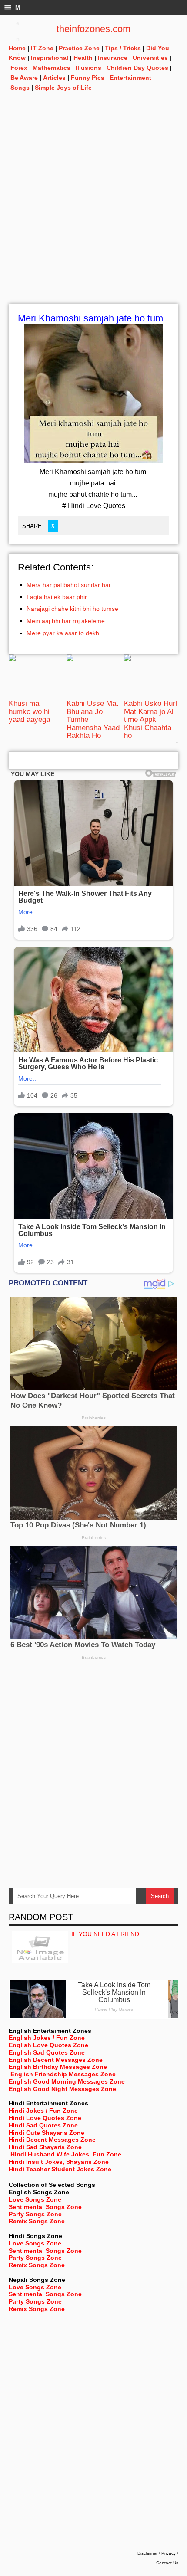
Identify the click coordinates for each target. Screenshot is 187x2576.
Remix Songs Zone (37, 2221)
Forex (19, 68)
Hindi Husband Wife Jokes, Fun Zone (66, 2154)
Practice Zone (79, 48)
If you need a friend (105, 1934)
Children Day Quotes (137, 68)
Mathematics (52, 68)
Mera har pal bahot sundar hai (68, 585)
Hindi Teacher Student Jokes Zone (60, 2169)
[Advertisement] (93, 210)
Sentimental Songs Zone (45, 2207)
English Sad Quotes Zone (47, 2052)
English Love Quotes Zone (48, 2045)
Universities (150, 58)
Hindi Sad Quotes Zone (43, 2125)
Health (83, 58)
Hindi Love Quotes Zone (45, 2118)
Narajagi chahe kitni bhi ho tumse (72, 609)
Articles (54, 78)
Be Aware (24, 78)
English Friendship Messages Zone (63, 2074)
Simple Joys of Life (63, 88)
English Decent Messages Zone (56, 2060)
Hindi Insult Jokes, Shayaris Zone (59, 2162)
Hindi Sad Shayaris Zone (45, 2147)
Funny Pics (88, 78)
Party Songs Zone (35, 2214)
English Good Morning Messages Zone (67, 2081)
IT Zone (42, 48)
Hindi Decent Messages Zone (52, 2140)
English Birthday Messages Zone (58, 2067)
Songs (20, 88)
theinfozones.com (93, 29)
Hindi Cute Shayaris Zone (47, 2133)
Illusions (88, 68)
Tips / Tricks (123, 48)
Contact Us (167, 2563)
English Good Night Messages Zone (62, 2089)
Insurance (113, 58)
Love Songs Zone (35, 2199)
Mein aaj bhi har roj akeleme (66, 621)
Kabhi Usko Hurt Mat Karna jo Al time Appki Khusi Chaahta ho (151, 719)
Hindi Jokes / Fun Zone (43, 2111)
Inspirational (50, 58)
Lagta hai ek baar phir (57, 597)
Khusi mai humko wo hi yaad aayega (29, 711)
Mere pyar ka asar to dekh (63, 633)
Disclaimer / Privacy (157, 2553)
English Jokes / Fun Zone (47, 2038)
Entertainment (130, 78)
